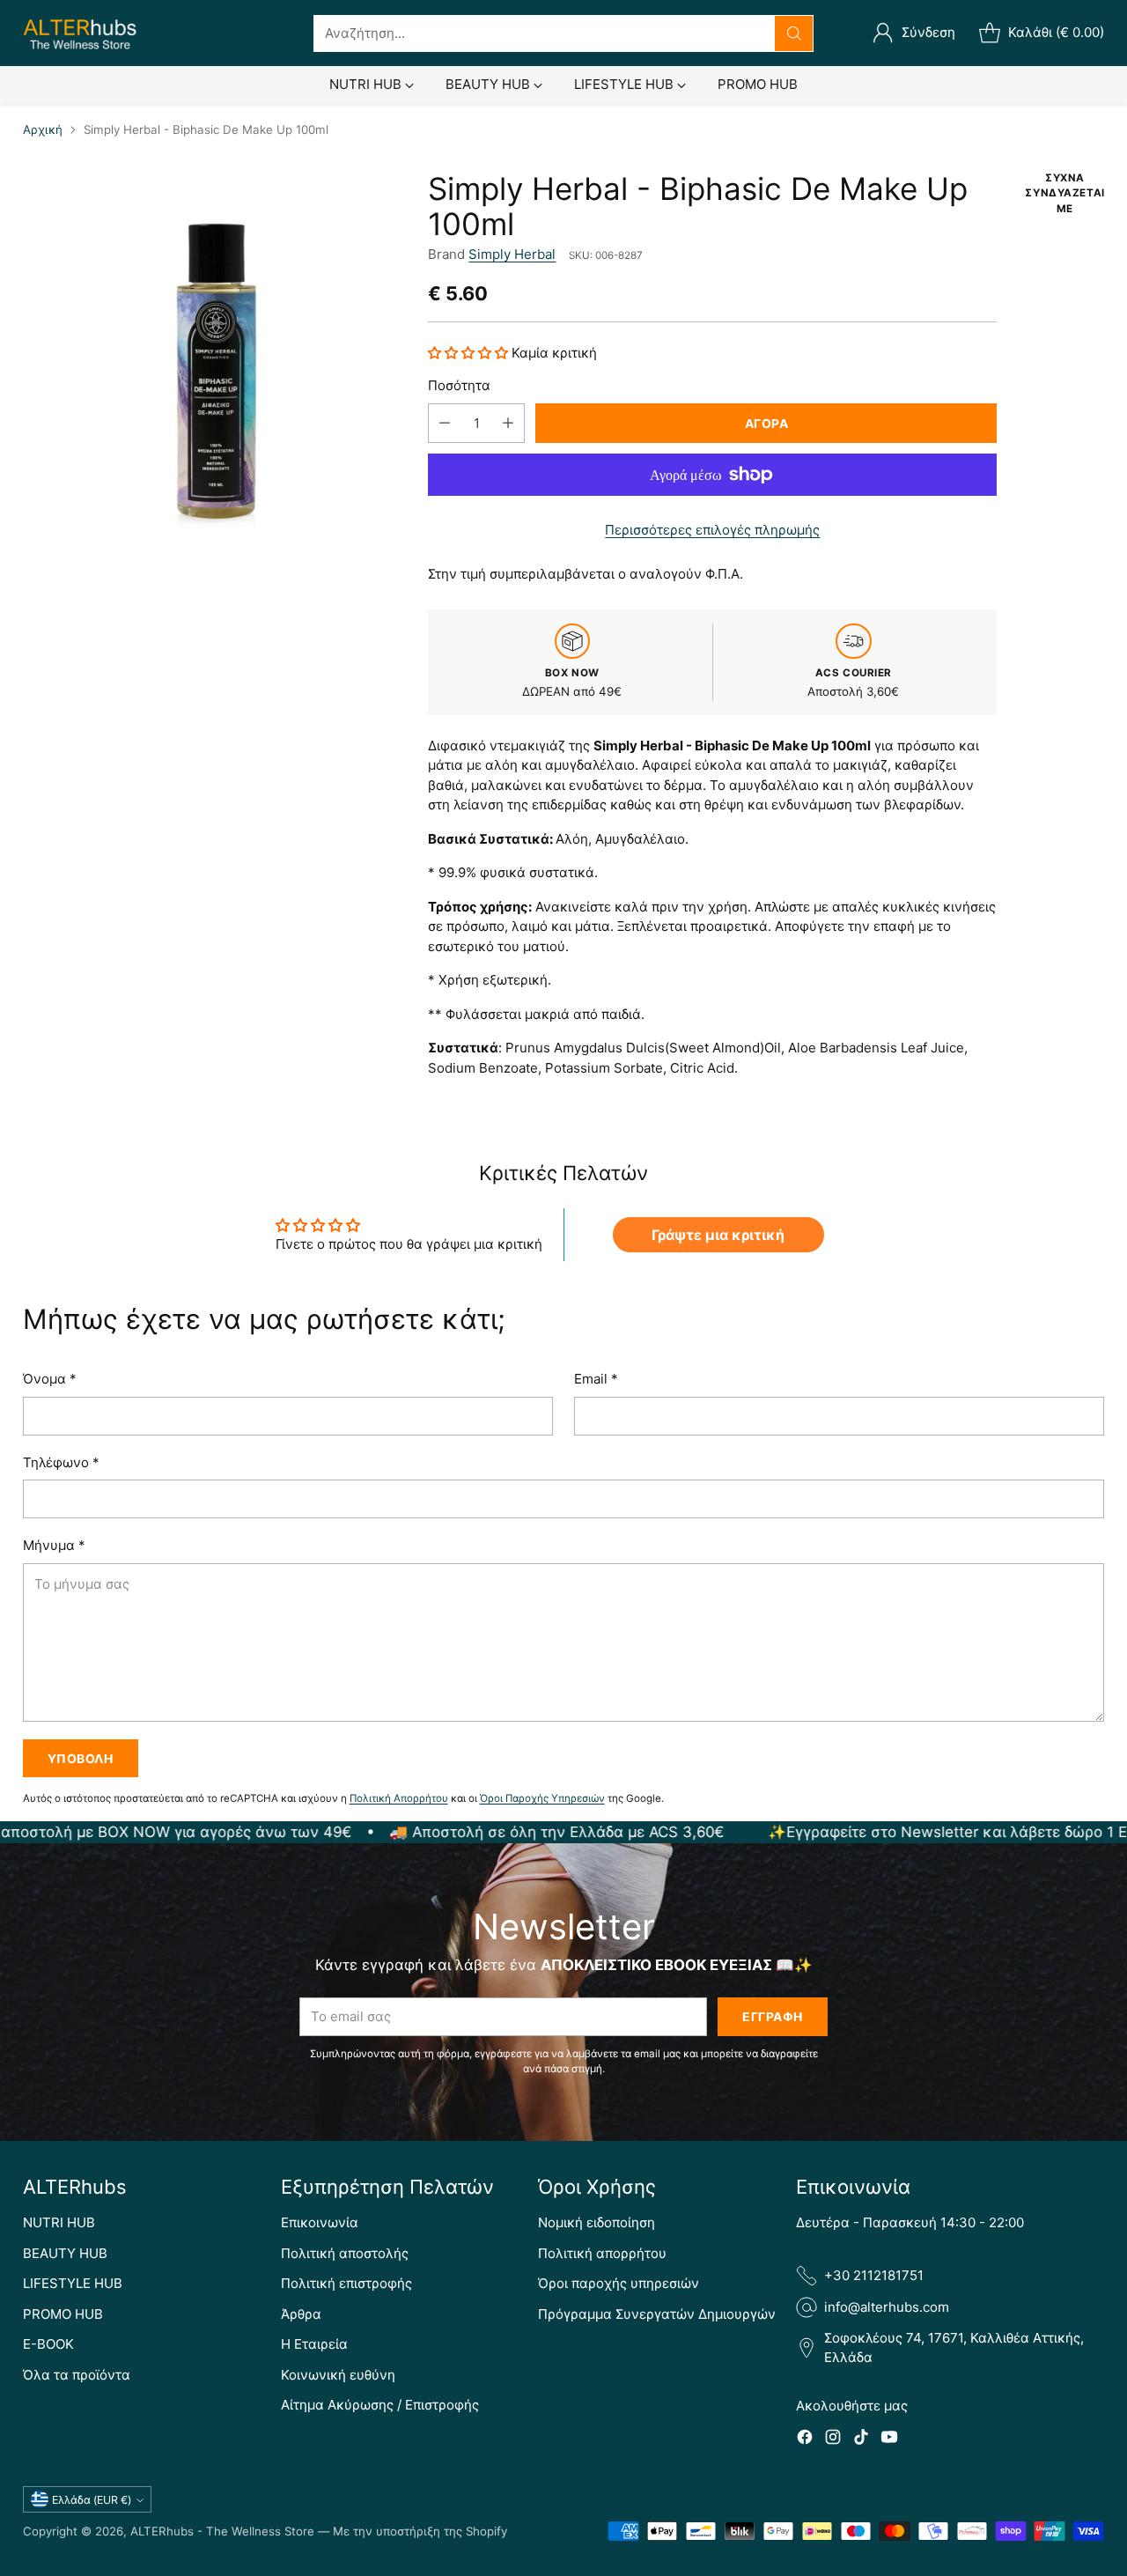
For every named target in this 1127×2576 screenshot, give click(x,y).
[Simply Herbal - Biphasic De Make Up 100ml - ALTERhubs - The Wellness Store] (213, 361)
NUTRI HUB (59, 2222)
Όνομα (50, 1379)
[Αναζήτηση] (794, 33)
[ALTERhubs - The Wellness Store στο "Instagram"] (833, 2440)
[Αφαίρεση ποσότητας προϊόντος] (445, 423)
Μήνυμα (54, 1545)
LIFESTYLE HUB (73, 2283)
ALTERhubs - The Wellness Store (222, 2531)
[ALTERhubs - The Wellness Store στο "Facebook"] (805, 2440)
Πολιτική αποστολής (345, 2253)
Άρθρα (301, 2314)
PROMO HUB (63, 2314)
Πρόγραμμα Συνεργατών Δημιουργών (657, 2314)
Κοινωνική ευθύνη (338, 2375)
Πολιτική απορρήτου (602, 2253)
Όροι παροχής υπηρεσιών (619, 2283)
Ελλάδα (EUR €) (92, 2500)
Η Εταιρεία (314, 2344)
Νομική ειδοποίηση (597, 2222)
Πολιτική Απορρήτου (399, 1798)
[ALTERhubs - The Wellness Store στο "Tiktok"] (861, 2440)
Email (596, 1379)
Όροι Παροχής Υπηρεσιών (542, 1798)
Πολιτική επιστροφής (346, 2283)
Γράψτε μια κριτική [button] (718, 1235)
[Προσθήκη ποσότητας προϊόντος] (508, 423)
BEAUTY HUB (65, 2253)
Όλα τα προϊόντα (77, 2375)
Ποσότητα (459, 385)
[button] (470, 353)
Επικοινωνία (320, 2222)
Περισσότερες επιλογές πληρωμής (712, 530)
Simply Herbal (512, 254)
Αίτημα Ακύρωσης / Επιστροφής (380, 2405)
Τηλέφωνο (61, 1462)
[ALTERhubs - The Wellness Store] (80, 33)
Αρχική (43, 129)
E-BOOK (48, 2344)
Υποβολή (81, 1758)
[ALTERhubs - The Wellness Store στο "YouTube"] (889, 2440)
